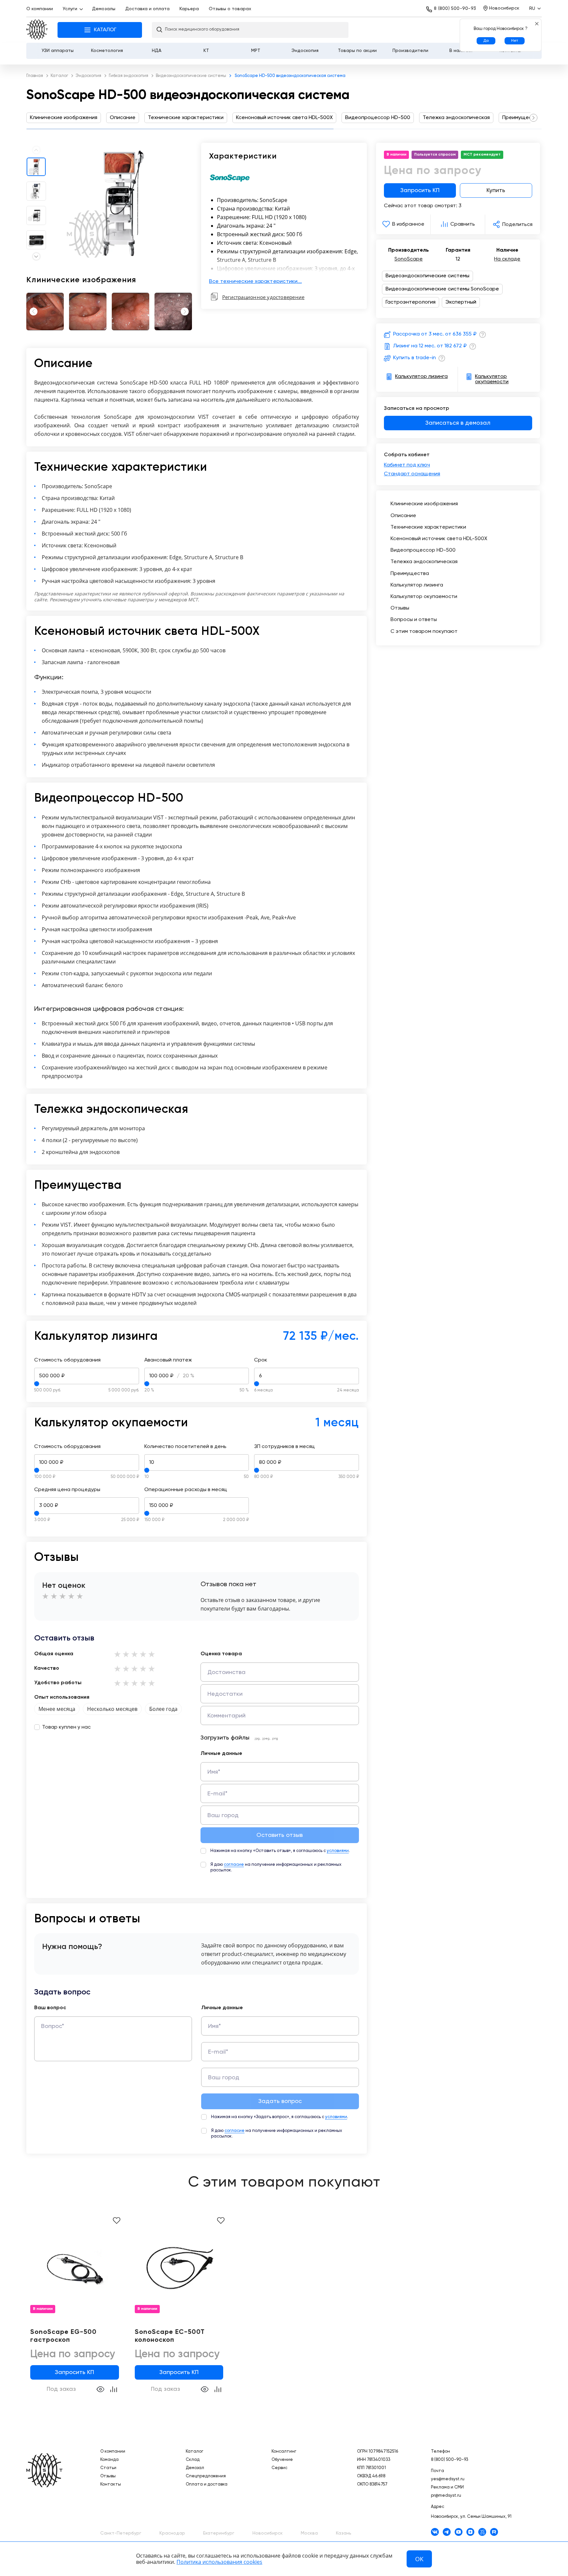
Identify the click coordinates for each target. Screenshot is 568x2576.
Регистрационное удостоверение (263, 297)
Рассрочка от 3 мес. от (435, 334)
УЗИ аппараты (58, 51)
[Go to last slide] (32, 312)
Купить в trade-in (414, 358)
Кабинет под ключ (407, 465)
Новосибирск (268, 2533)
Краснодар (172, 2533)
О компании (40, 9)
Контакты (111, 2484)
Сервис (279, 2468)
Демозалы (104, 9)
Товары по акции (357, 51)
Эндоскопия (305, 51)
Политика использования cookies (219, 2562)
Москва (309, 2533)
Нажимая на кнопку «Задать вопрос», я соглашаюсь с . (280, 2117)
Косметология (107, 51)
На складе (507, 259)
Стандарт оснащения (412, 474)
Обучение (282, 2460)
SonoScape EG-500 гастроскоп (63, 2336)
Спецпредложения (206, 2476)
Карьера (189, 9)
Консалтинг (284, 2451)
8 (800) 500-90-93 (455, 9)
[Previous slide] (36, 150)
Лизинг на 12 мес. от (430, 346)
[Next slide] (533, 118)
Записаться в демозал (458, 423)
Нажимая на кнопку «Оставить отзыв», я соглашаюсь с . (280, 1851)
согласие (234, 1865)
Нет (515, 41)
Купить (496, 190)
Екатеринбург (219, 2533)
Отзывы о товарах (230, 9)
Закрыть (537, 24)
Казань (344, 2533)
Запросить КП (420, 190)
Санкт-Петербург (121, 2533)
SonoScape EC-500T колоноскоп (170, 2336)
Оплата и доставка (207, 2484)
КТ (206, 51)
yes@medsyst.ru (448, 2479)
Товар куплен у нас (66, 1727)
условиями (338, 1851)
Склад (193, 2460)
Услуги (70, 9)
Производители (410, 51)
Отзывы (108, 2476)
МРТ (256, 51)
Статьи (108, 2468)
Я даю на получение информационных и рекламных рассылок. (276, 1867)
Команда (109, 2460)
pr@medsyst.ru (446, 2496)
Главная (37, 30)
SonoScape (409, 259)
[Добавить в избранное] (117, 2221)
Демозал (195, 2468)
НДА (157, 51)
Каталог (194, 2451)
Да (486, 41)
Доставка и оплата (147, 9)
